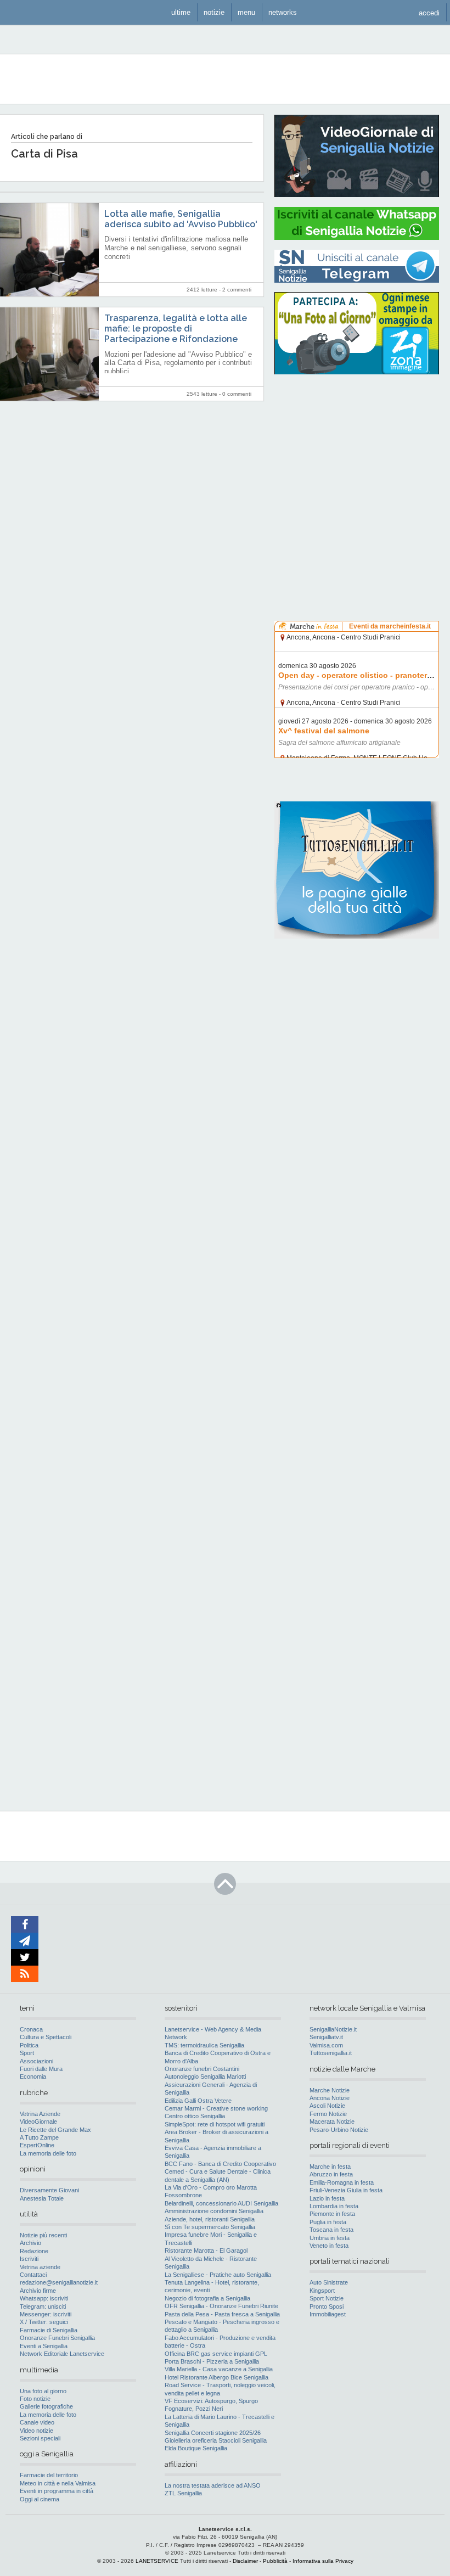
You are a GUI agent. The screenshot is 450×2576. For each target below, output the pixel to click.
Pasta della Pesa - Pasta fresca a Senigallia (222, 2314)
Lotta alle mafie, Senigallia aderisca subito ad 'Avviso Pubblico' (181, 219)
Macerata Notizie (332, 2122)
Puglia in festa (328, 2222)
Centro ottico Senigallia (195, 2116)
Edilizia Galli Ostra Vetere (198, 2101)
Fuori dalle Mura (41, 2069)
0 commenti (237, 394)
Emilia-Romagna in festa (342, 2182)
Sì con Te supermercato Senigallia (210, 2227)
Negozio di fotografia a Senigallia (207, 2298)
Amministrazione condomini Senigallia (214, 2211)
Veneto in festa (329, 2246)
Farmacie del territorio (49, 2475)
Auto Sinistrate (329, 2282)
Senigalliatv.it (326, 2037)
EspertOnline (37, 2145)
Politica (29, 2045)
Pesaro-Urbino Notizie (339, 2130)
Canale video (37, 2422)
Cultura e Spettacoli (46, 2037)
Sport (27, 2053)
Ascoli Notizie (327, 2106)
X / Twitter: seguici (44, 2322)
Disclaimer (245, 2561)
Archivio (30, 2243)
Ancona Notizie (330, 2098)
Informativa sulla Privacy (323, 2561)
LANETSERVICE (157, 2561)
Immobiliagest (328, 2314)
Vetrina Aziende (40, 2114)
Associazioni (36, 2061)
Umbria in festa (330, 2238)
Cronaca (31, 2029)
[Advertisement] (357, 453)
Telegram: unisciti (43, 2306)
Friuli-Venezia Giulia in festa (346, 2190)
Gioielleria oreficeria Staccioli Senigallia (216, 2440)
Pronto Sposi (327, 2306)
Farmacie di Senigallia (49, 2330)
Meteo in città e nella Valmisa (58, 2483)
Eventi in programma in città (57, 2491)
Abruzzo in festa (331, 2174)
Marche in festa (330, 2167)
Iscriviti (29, 2259)
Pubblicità (275, 2561)
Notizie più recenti (43, 2235)
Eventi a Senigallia (44, 2346)
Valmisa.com (326, 2045)
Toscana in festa (331, 2230)
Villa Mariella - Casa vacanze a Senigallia (219, 2369)
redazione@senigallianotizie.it (59, 2282)
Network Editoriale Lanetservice (62, 2354)
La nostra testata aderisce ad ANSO (213, 2485)
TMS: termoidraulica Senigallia (204, 2045)
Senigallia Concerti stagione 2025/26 (213, 2433)
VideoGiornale (38, 2122)
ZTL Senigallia (183, 2493)
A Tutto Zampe (39, 2137)
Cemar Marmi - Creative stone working (216, 2108)
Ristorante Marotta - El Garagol (206, 2251)
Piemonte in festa (332, 2214)
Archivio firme (38, 2291)
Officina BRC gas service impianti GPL (216, 2354)
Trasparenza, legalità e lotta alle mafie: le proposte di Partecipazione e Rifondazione (176, 329)
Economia (33, 2076)
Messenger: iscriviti (46, 2314)
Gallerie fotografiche (46, 2406)
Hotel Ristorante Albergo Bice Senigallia (216, 2377)
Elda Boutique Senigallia (196, 2448)
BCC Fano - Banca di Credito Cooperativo (220, 2164)
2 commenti (237, 290)
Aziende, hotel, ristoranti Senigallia (210, 2219)
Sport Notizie (327, 2298)
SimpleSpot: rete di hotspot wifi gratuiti (215, 2124)
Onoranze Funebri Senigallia (57, 2338)
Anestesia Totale (42, 2198)
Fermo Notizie (328, 2114)
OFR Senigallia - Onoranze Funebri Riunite (221, 2306)
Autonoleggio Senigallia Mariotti (205, 2076)
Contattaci (33, 2275)
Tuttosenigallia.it (331, 2053)
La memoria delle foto (48, 2153)
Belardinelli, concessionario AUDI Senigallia (221, 2203)
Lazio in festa (327, 2198)
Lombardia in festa (334, 2206)
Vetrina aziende (40, 2267)
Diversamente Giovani (49, 2190)
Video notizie (36, 2431)
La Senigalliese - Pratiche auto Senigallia (218, 2275)
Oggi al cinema (40, 2499)
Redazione (34, 2251)
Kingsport (322, 2291)
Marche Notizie (330, 2090)
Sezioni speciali (40, 2438)
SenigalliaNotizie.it (333, 2029)
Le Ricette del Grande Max (55, 2130)
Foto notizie (35, 2399)
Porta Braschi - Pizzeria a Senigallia (212, 2361)
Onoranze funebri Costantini (202, 2069)
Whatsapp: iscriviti (44, 2298)
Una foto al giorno (43, 2391)
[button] (429, 12)
